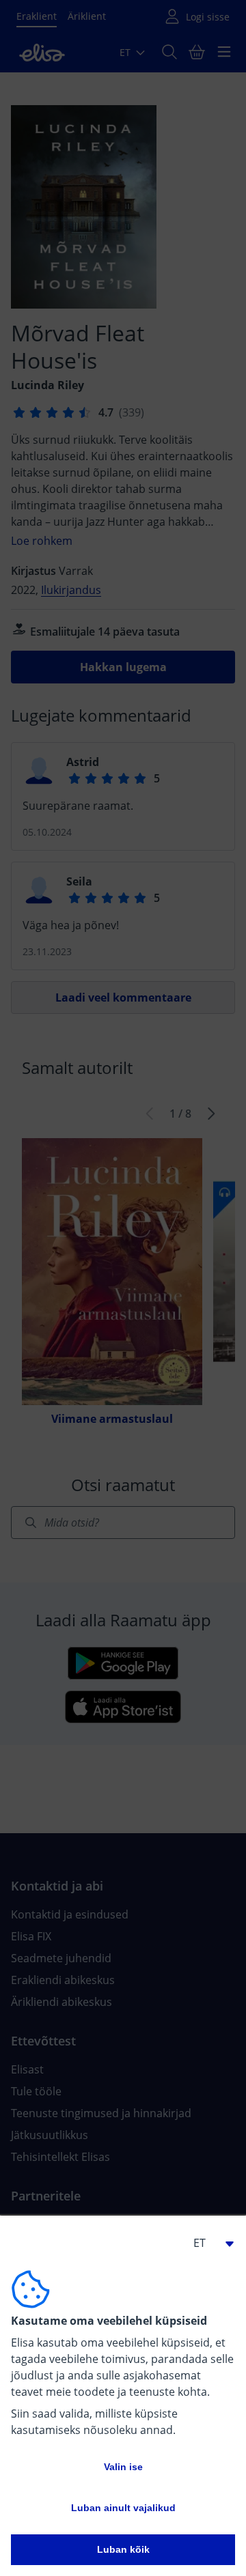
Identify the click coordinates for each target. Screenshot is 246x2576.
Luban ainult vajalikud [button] (123, 2508)
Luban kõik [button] (123, 2549)
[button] (208, 2243)
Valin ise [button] (123, 2467)
